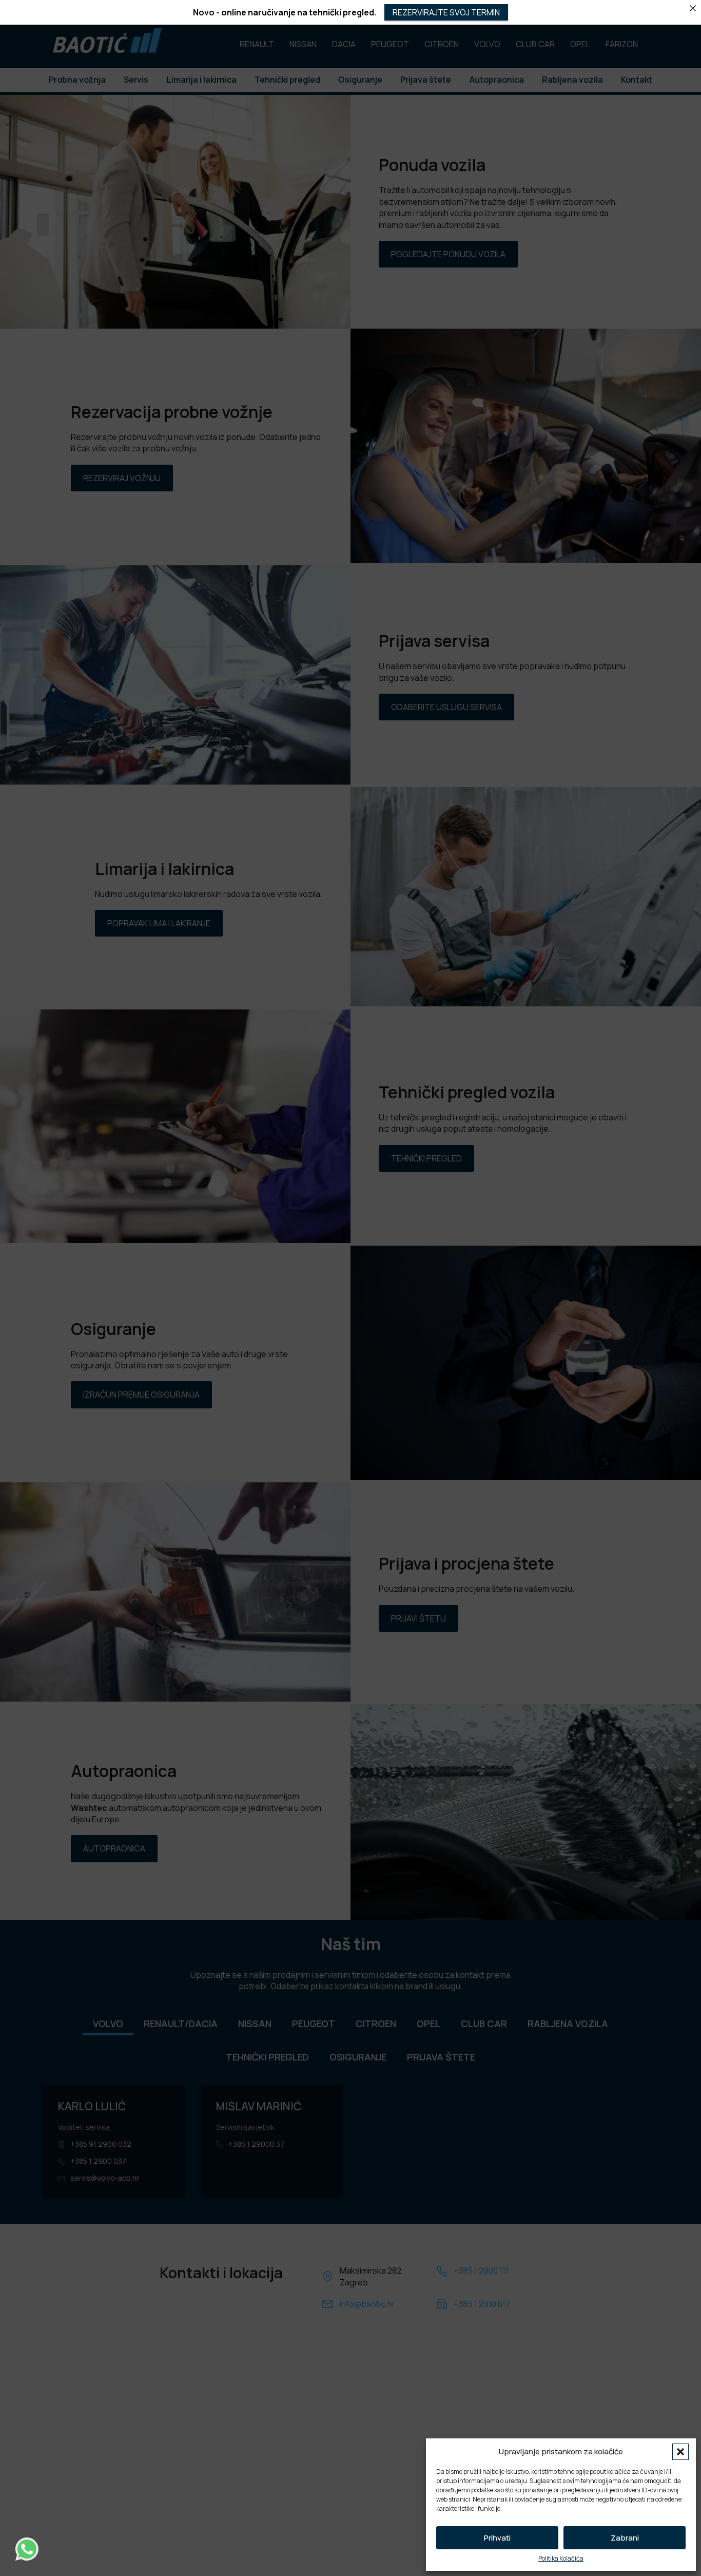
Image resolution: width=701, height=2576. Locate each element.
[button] (680, 2452)
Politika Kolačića (561, 2559)
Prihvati (497, 2538)
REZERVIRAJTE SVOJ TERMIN (446, 12)
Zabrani (625, 2538)
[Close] (693, 8)
